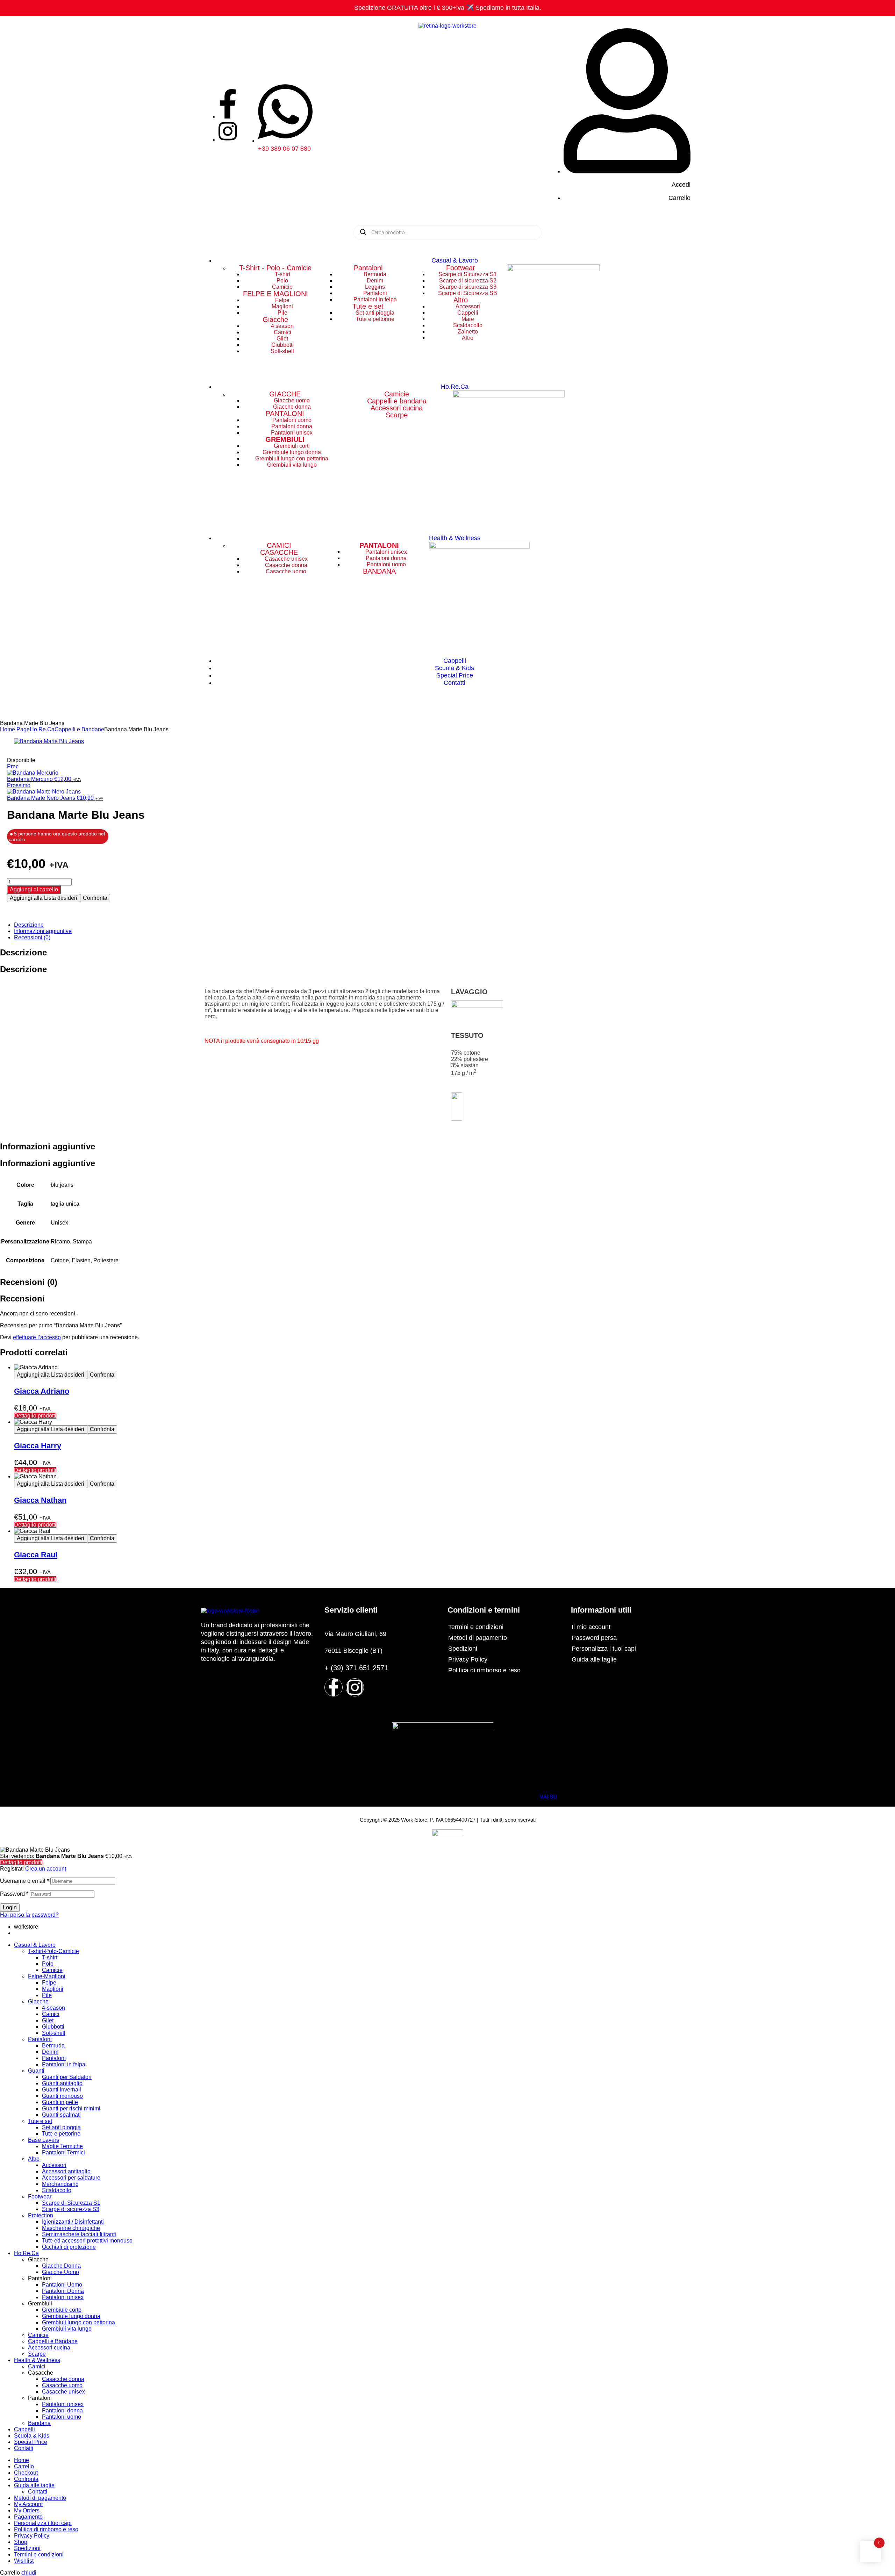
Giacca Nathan (40, 1500)
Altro (461, 300)
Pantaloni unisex (63, 2297)
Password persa (594, 1638)
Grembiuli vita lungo (67, 2329)
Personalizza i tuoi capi (604, 1649)
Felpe (49, 1983)
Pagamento (28, 2517)
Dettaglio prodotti (35, 1416)
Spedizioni (463, 1649)
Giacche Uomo (60, 2272)
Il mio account (591, 1627)
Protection (41, 2215)
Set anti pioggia (61, 2127)
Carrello (24, 2466)
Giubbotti (53, 2027)
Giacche (275, 320)
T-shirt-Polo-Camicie (53, 1951)
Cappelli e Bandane (79, 729)
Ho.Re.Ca (42, 729)
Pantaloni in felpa (64, 2064)
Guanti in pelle (60, 2102)
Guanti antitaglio (62, 2083)
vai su (548, 1797)
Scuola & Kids (32, 2436)
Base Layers (44, 2140)
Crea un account (46, 1869)
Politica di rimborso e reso (484, 1670)
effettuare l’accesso (37, 1337)
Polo (48, 1964)
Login (10, 1907)
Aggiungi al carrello (34, 889)
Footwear (461, 268)
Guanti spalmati (61, 2115)
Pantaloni (368, 268)
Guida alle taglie (594, 1659)
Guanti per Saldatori (67, 2077)
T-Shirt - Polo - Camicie (275, 268)
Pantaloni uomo (62, 2417)
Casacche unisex (63, 2392)
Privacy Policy (468, 1659)
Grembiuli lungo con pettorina (78, 2322)
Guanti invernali (62, 2090)
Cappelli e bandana (397, 401)
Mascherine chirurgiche (71, 2228)
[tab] (454, 925)
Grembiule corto (62, 2310)
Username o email (24, 1881)
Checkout (26, 2473)
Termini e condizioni (476, 1627)
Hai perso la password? (29, 1915)
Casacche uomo (62, 2385)
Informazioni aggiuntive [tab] (48, 1146)
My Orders (27, 2510)
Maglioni (53, 1989)
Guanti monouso (62, 2096)
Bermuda (53, 2046)
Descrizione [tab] (23, 952)
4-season (53, 2008)
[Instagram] (355, 1687)
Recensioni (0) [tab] (29, 1282)
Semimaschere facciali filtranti (79, 2234)
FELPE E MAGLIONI (275, 294)
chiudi (29, 2573)
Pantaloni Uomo (62, 2285)
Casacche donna (63, 2379)
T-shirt (50, 1957)
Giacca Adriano (42, 1391)
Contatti (24, 2448)
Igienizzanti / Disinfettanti (73, 2222)
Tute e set (368, 306)
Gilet (48, 2020)
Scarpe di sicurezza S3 (71, 2209)
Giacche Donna (61, 2266)
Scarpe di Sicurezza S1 (71, 2203)
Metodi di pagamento (478, 1638)
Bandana (39, 2423)
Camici (51, 2014)
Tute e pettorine (61, 2134)
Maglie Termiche (62, 2146)
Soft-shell (54, 2033)
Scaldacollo (57, 2190)
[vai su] (546, 1786)
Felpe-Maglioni (47, 1976)
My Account (28, 2504)
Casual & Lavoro (35, 1945)
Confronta (95, 898)
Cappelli (24, 2429)
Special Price (31, 2442)
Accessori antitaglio (66, 2171)
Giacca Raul (36, 1555)
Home (22, 2460)
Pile (47, 1995)
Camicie (397, 394)
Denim (50, 2052)
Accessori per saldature (71, 2178)
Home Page (15, 729)
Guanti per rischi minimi (71, 2108)
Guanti (36, 2071)
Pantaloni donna (62, 2410)
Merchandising (60, 2184)
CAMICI (279, 545)
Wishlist (24, 2561)
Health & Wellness (37, 2360)
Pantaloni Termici (63, 2152)
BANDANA (379, 571)
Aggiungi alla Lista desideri (44, 898)
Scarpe (397, 415)
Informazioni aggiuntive (43, 931)
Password (14, 1894)
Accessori (54, 2165)
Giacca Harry (38, 1446)
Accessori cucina (397, 408)
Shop (21, 2542)
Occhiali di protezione (69, 2247)
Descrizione (29, 925)
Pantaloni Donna (63, 2291)
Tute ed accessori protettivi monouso (87, 2241)
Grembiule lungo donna (71, 2316)
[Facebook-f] (334, 1687)
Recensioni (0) (32, 937)
